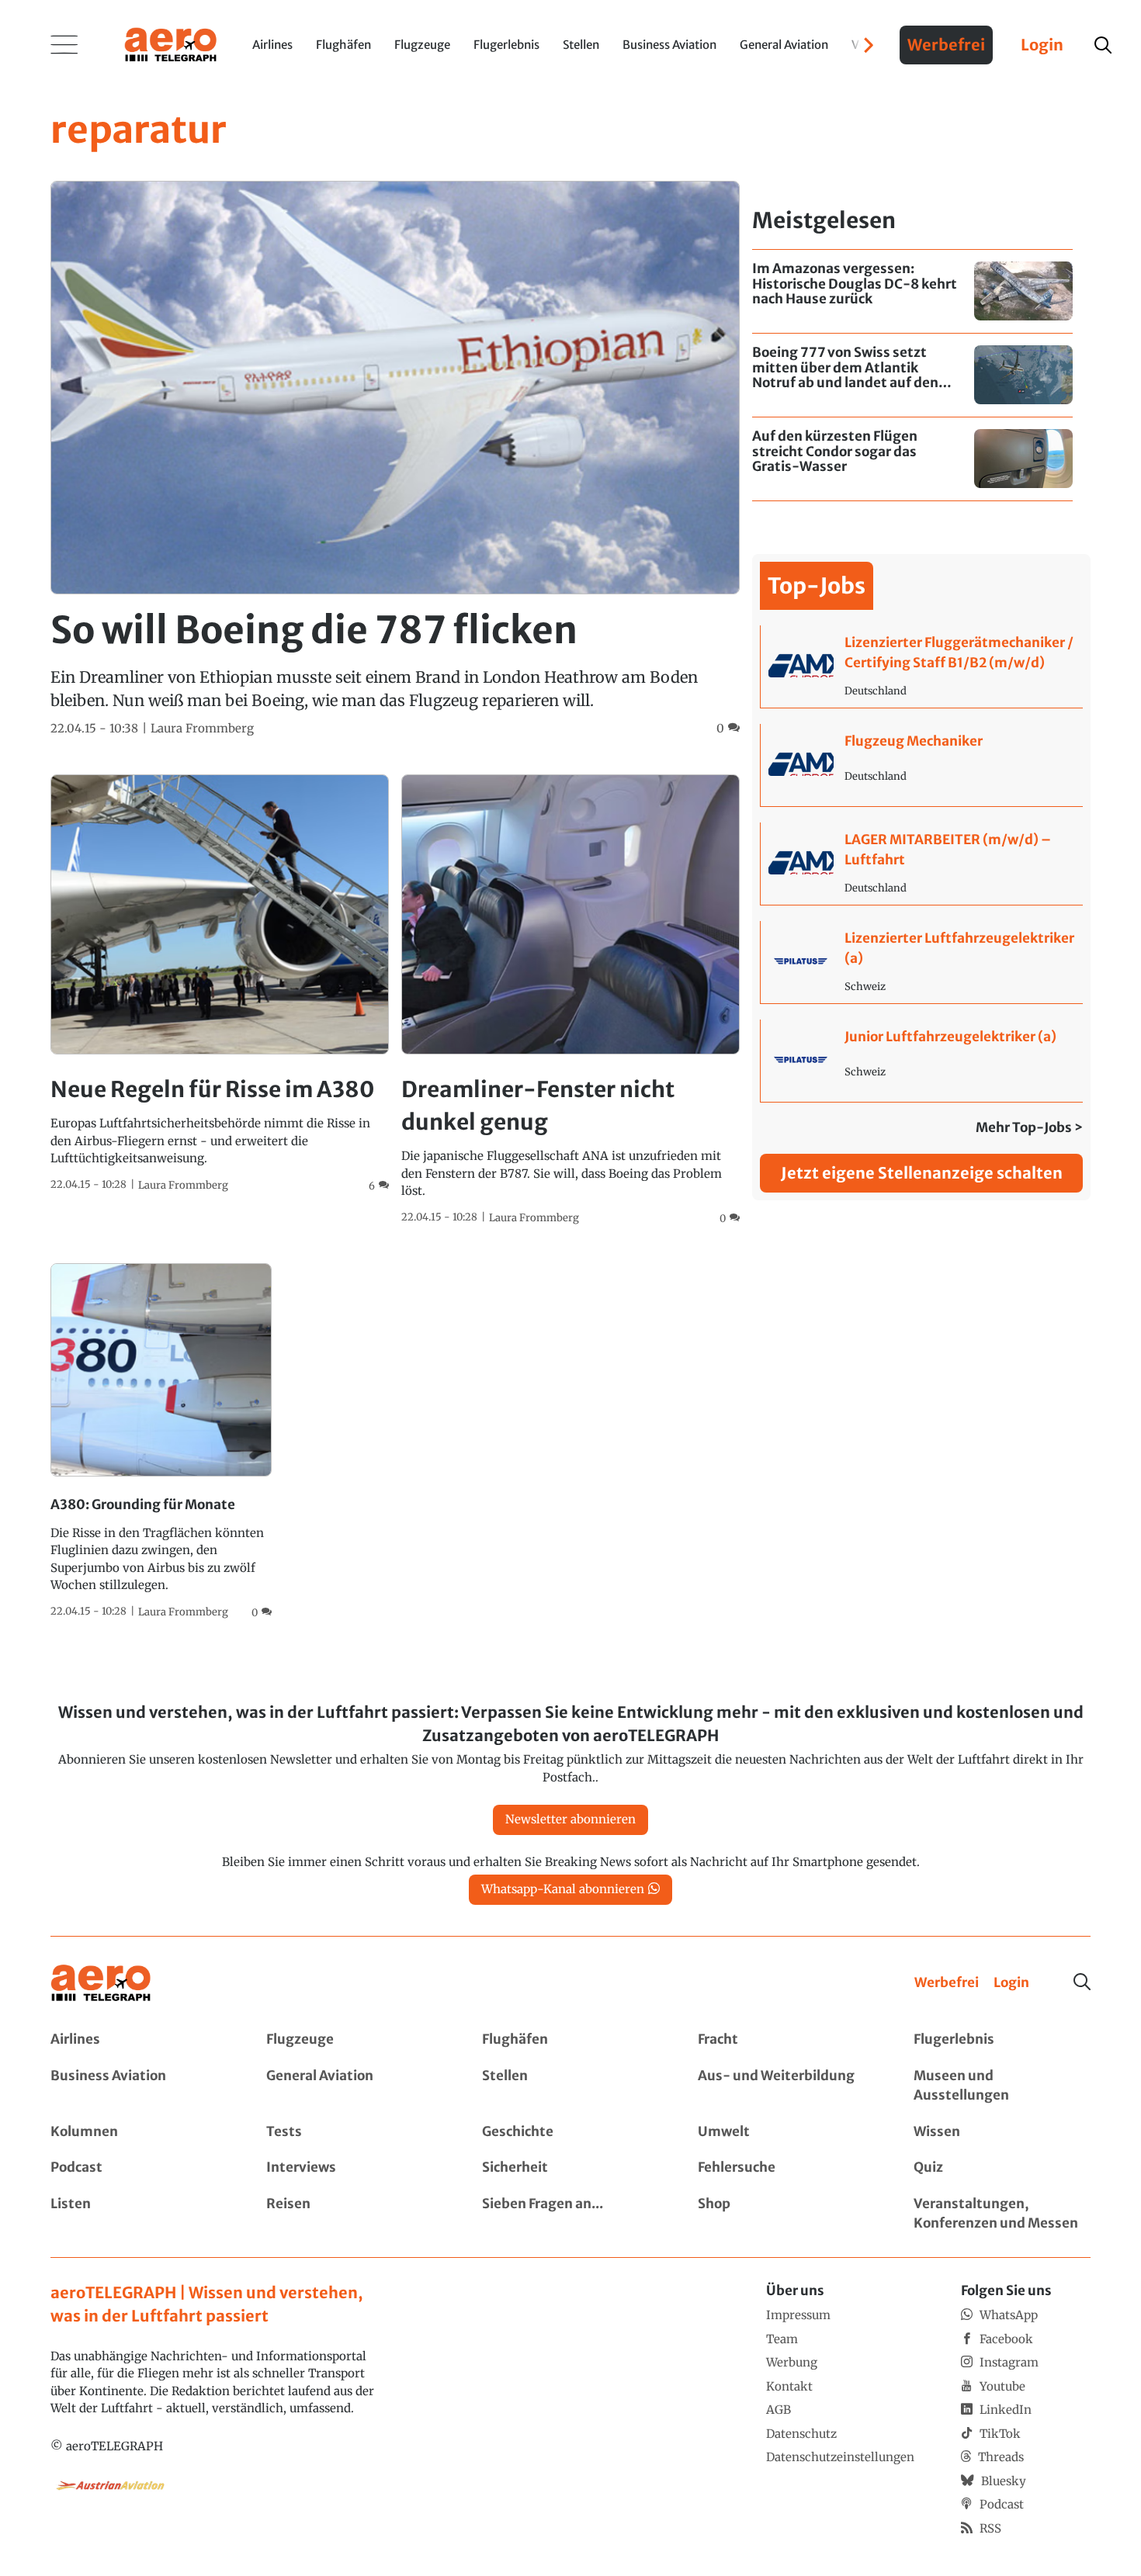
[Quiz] (1002, 2168)
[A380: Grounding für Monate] (161, 1442)
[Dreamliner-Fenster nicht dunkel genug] (570, 1000)
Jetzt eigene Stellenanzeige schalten (922, 1173)
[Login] (1011, 1983)
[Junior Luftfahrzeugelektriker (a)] (922, 1061)
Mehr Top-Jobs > (1029, 1127)
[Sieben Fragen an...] (570, 2214)
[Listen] (139, 2214)
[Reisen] (355, 2214)
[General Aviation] (355, 2086)
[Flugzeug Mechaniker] (922, 765)
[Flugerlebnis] (1002, 2040)
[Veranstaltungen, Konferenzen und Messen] (1002, 2214)
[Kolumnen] (139, 2132)
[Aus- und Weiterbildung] (786, 2086)
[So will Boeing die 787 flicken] (395, 459)
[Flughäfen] (570, 2040)
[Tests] (355, 2132)
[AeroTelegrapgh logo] (101, 1984)
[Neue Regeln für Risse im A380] (220, 984)
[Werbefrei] (947, 1983)
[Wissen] (1002, 2132)
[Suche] (1082, 1982)
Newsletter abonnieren (570, 1819)
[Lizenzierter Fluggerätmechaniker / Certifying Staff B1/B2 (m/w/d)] (922, 667)
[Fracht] (786, 2040)
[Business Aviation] (139, 2086)
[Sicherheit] (570, 2168)
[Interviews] (355, 2168)
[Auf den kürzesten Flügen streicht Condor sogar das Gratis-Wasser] (912, 459)
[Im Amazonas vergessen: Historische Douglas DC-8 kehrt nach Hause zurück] (912, 291)
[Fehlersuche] (786, 2168)
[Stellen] (570, 2086)
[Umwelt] (786, 2132)
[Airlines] (139, 2040)
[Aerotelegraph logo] (171, 43)
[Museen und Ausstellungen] (1002, 2086)
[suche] (1103, 45)
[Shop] (786, 2214)
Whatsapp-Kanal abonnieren (563, 1889)
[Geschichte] (570, 2132)
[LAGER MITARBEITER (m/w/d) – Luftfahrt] (922, 864)
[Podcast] (139, 2168)
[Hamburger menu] (64, 45)
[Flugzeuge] (355, 2040)
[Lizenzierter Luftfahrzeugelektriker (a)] (922, 962)
